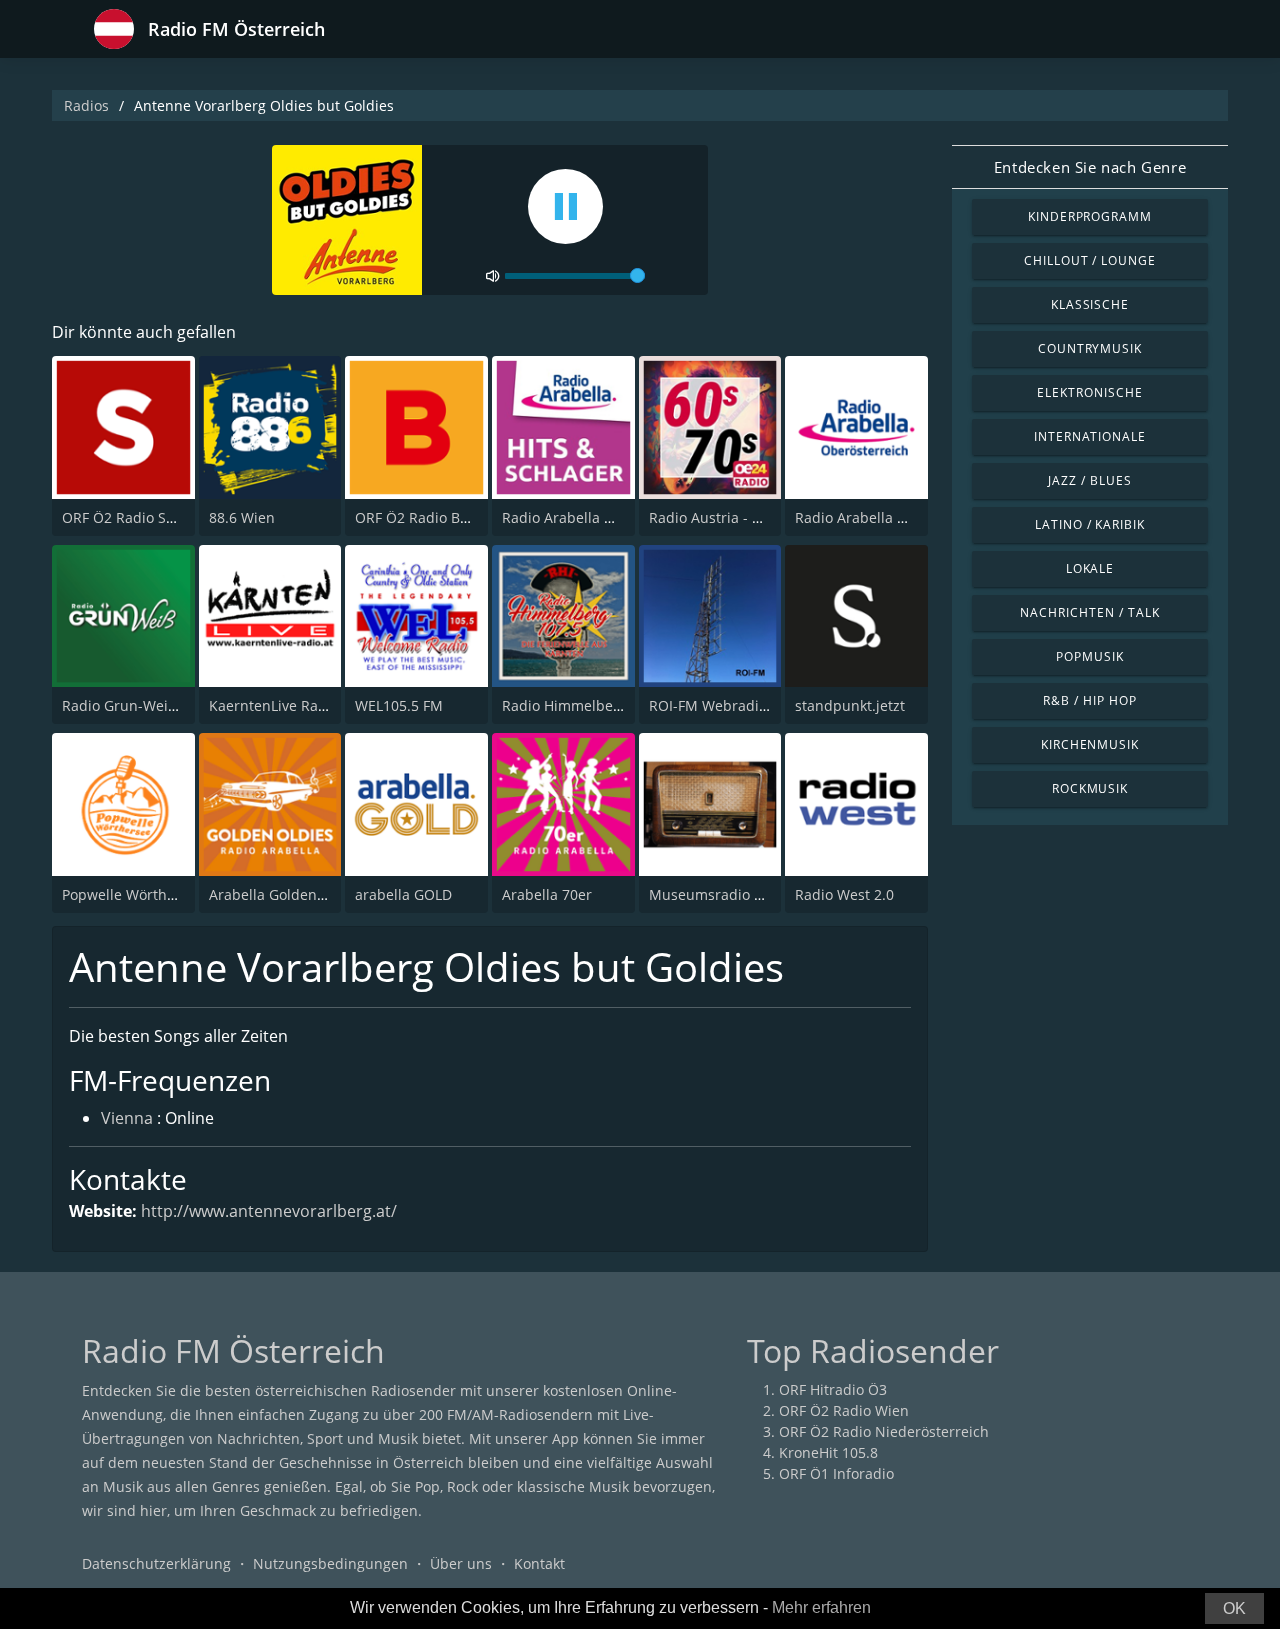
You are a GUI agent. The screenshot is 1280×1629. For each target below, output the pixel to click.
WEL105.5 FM (399, 705)
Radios (86, 105)
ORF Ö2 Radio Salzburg (139, 517)
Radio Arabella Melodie (580, 517)
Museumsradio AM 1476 (730, 894)
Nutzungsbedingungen (330, 1563)
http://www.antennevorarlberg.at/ (269, 1211)
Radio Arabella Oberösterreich (897, 517)
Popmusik (1090, 656)
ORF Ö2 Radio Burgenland (442, 517)
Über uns (461, 1563)
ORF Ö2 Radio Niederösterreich (884, 1431)
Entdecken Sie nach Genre (1090, 167)
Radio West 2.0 (844, 894)
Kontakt (539, 1563)
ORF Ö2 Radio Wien (844, 1410)
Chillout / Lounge (1090, 260)
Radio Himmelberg (564, 705)
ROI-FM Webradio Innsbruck (743, 705)
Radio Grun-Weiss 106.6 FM (154, 705)
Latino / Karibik (1090, 524)
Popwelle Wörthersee (133, 894)
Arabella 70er (547, 894)
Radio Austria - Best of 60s (737, 517)
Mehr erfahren (821, 1607)
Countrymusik (1090, 348)
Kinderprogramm (1090, 216)
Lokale (1090, 568)
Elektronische (1089, 392)
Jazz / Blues (1090, 480)
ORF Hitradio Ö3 (833, 1389)
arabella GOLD (403, 894)
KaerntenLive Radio (274, 705)
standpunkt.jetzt (850, 705)
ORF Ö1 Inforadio (836, 1473)
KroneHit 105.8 (828, 1452)
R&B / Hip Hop (1089, 700)
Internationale (1090, 436)
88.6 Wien (242, 517)
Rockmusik (1090, 788)
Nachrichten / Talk (1089, 612)
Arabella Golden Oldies (286, 894)
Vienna (127, 1118)
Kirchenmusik (1090, 744)
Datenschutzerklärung (156, 1563)
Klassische (1090, 304)
